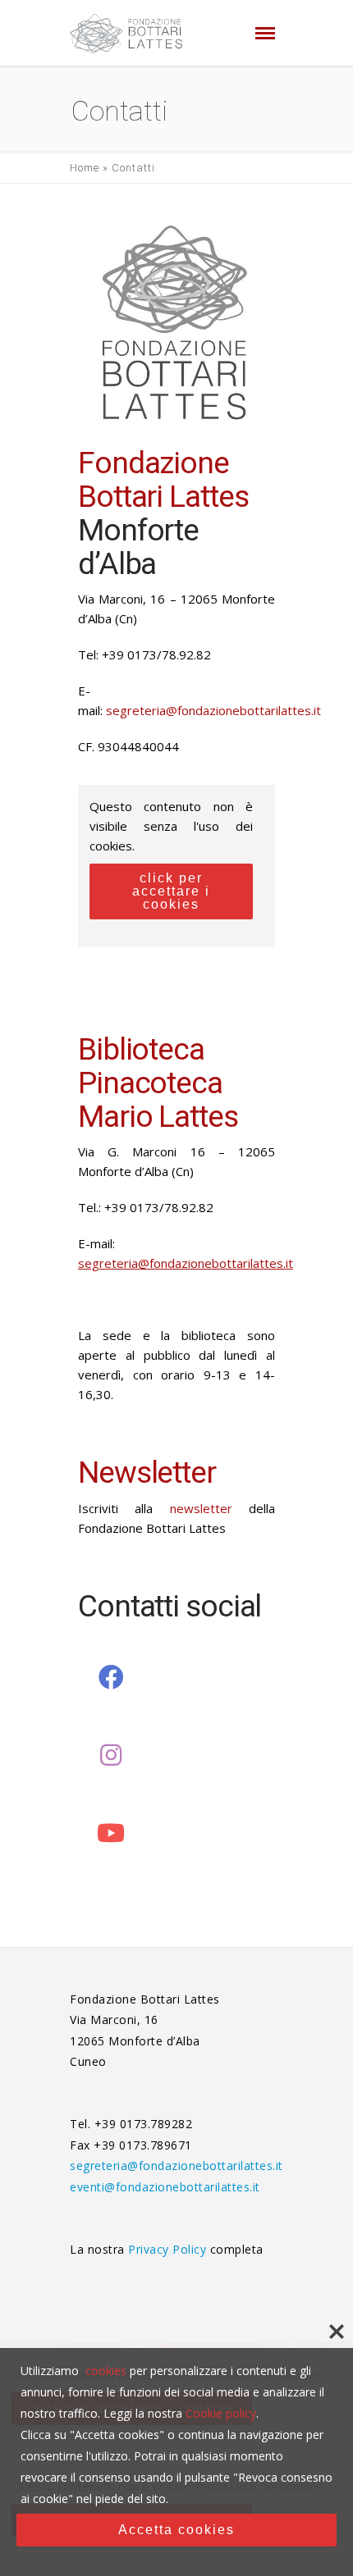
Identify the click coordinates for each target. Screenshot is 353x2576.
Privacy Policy (169, 2249)
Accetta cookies (176, 2530)
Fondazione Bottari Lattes (163, 480)
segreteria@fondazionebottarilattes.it (213, 710)
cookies (106, 2371)
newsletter (201, 1508)
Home (85, 168)
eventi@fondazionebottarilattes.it (165, 2187)
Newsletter (147, 1473)
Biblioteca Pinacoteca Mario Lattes (158, 1083)
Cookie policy (221, 2413)
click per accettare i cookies (171, 891)
